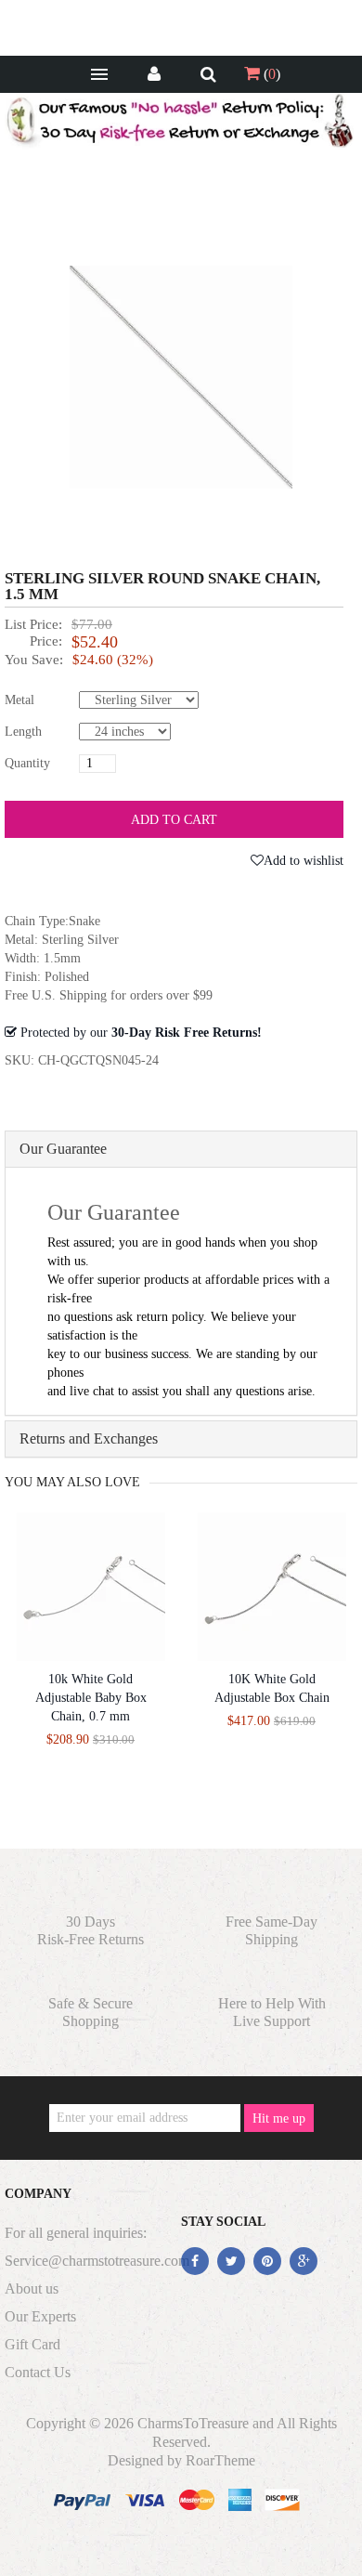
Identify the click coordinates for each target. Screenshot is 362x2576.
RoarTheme (220, 2460)
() (270, 74)
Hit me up (279, 2118)
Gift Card (32, 2344)
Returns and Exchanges (89, 1438)
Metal (19, 700)
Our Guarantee (63, 1149)
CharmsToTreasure (193, 2423)
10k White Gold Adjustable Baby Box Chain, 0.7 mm (91, 1698)
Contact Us (38, 2372)
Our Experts (40, 2316)
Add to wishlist (304, 861)
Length (23, 732)
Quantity (27, 763)
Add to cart (174, 820)
